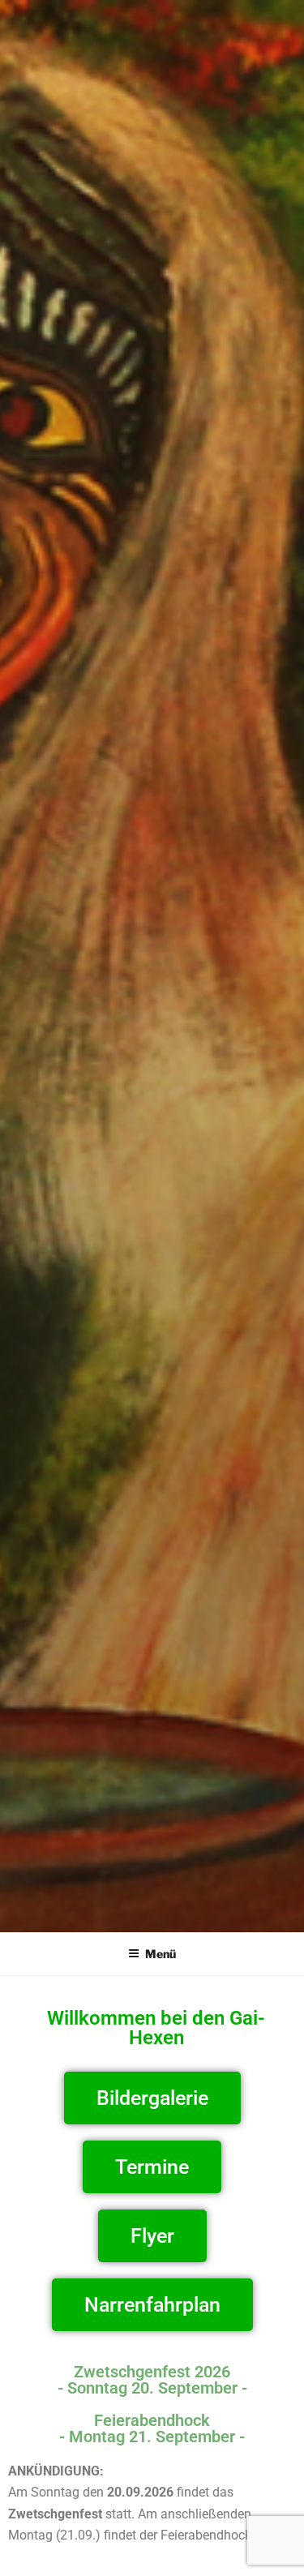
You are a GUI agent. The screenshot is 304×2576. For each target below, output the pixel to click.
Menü (161, 1954)
